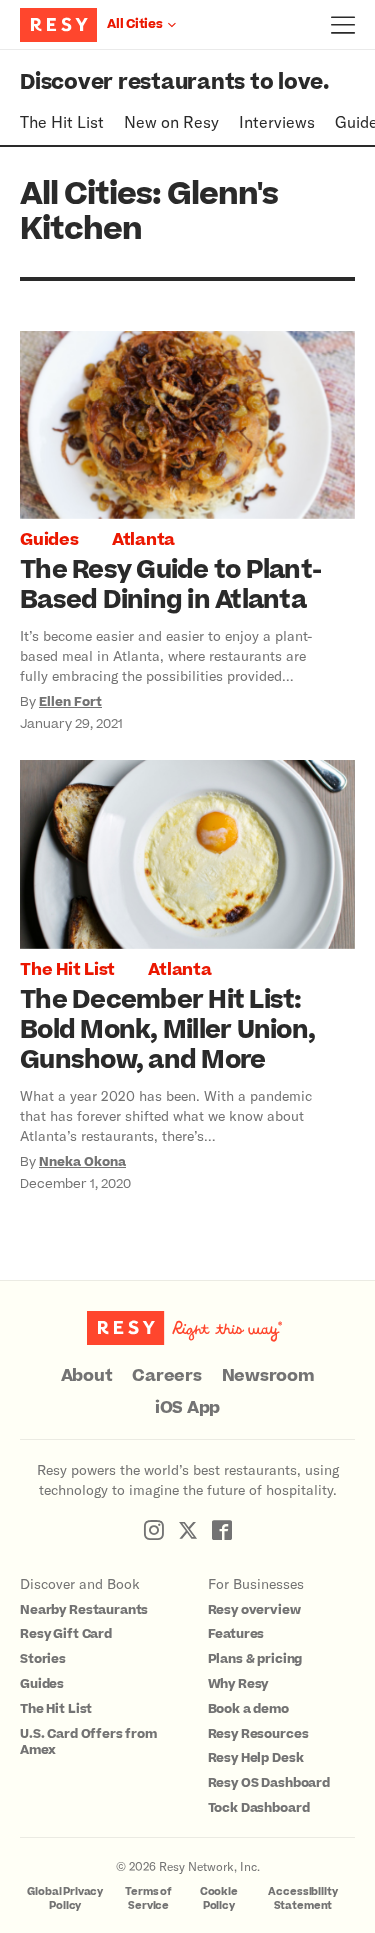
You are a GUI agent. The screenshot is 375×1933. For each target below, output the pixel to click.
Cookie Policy (219, 1898)
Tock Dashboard (259, 1808)
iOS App (187, 1408)
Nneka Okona (82, 1162)
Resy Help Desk (256, 1758)
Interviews (277, 121)
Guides (49, 540)
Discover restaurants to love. (174, 82)
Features (236, 1634)
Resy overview (254, 1610)
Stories (43, 1659)
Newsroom (268, 1376)
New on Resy (171, 121)
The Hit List (62, 121)
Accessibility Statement (302, 1898)
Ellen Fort (70, 702)
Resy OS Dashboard (269, 1783)
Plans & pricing (255, 1659)
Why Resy (238, 1684)
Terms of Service (148, 1898)
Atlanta (143, 540)
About (87, 1376)
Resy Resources (258, 1734)
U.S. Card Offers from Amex (88, 1742)
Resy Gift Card (66, 1634)
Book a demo (248, 1709)
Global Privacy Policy (65, 1898)
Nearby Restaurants (84, 1610)
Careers (166, 1376)
